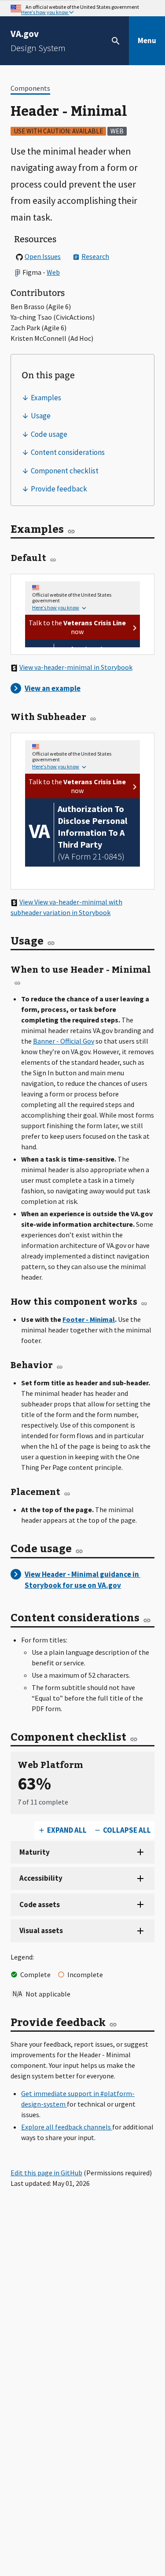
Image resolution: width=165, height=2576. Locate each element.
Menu (147, 41)
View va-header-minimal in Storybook (76, 667)
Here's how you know (45, 12)
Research (95, 256)
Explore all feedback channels (67, 2127)
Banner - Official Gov (64, 1041)
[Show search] (116, 41)
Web (53, 272)
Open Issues (43, 256)
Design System (38, 41)
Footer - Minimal (89, 1319)
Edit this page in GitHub (46, 2173)
